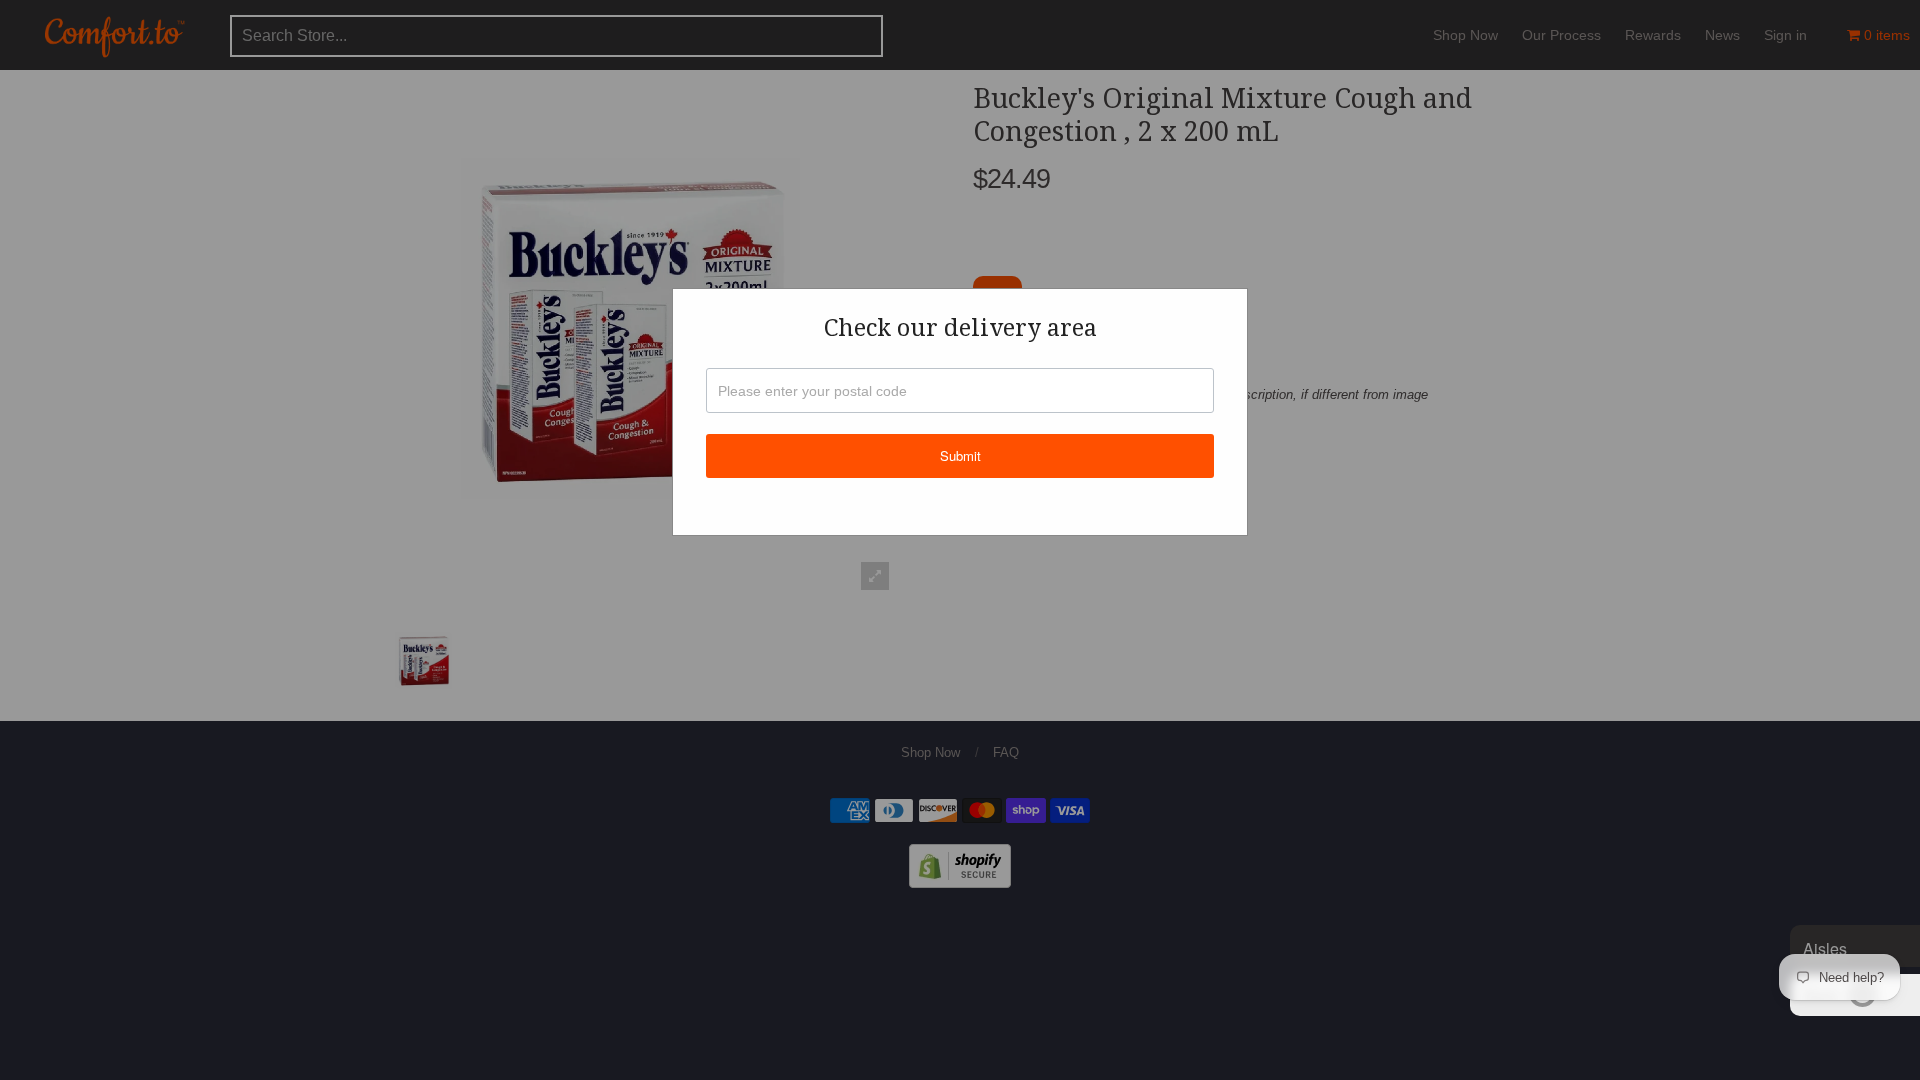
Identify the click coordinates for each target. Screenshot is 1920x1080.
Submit (960, 455)
